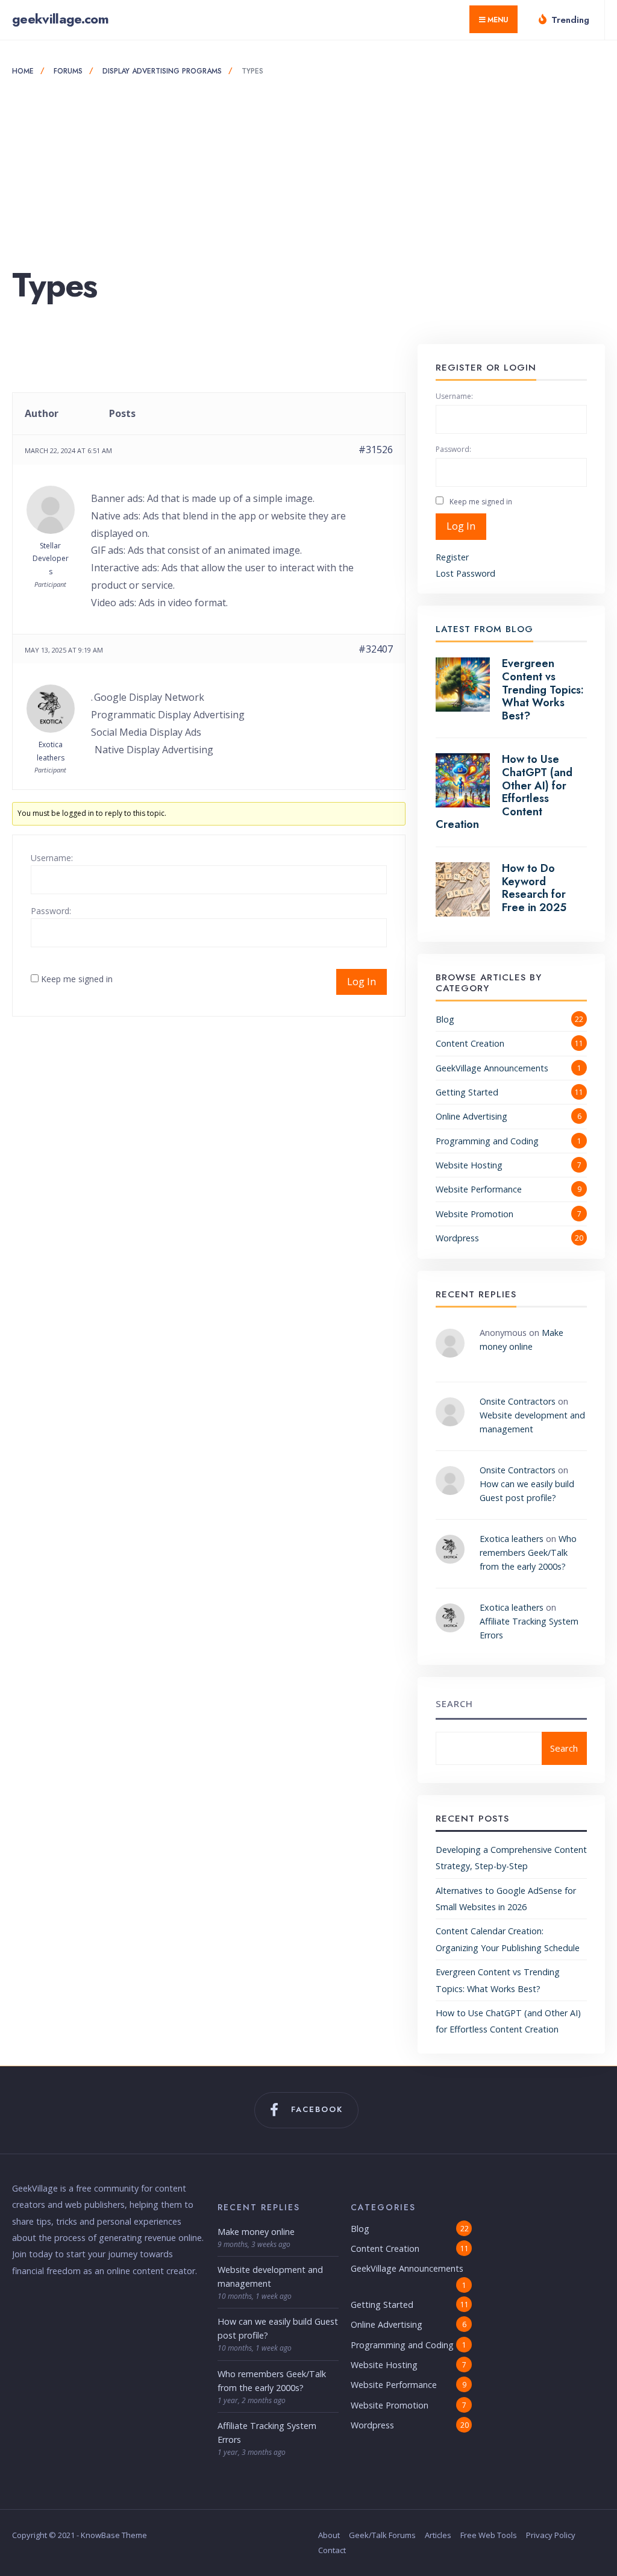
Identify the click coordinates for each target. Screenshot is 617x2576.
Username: (52, 858)
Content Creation (470, 1043)
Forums (68, 71)
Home (23, 71)
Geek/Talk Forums (382, 2535)
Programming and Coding (487, 1141)
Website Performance (479, 1189)
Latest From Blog (484, 629)
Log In (362, 982)
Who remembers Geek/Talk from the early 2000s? (528, 1553)
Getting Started (467, 1092)
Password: (51, 911)
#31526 (376, 450)
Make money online (256, 2232)
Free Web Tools (489, 2535)
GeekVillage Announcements (492, 1068)
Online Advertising (471, 1116)
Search (454, 1703)
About (329, 2535)
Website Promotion (474, 1214)
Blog (445, 1019)
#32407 (376, 649)
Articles (438, 2535)
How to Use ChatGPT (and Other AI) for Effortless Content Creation (504, 792)
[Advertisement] (308, 172)
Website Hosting (469, 1165)
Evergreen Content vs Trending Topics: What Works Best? (543, 689)
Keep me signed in (77, 979)
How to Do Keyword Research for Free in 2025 (534, 888)
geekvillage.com (60, 19)
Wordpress (457, 1238)
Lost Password (465, 573)
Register (452, 557)
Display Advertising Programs (162, 71)
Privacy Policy (551, 2535)
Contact (332, 2550)
